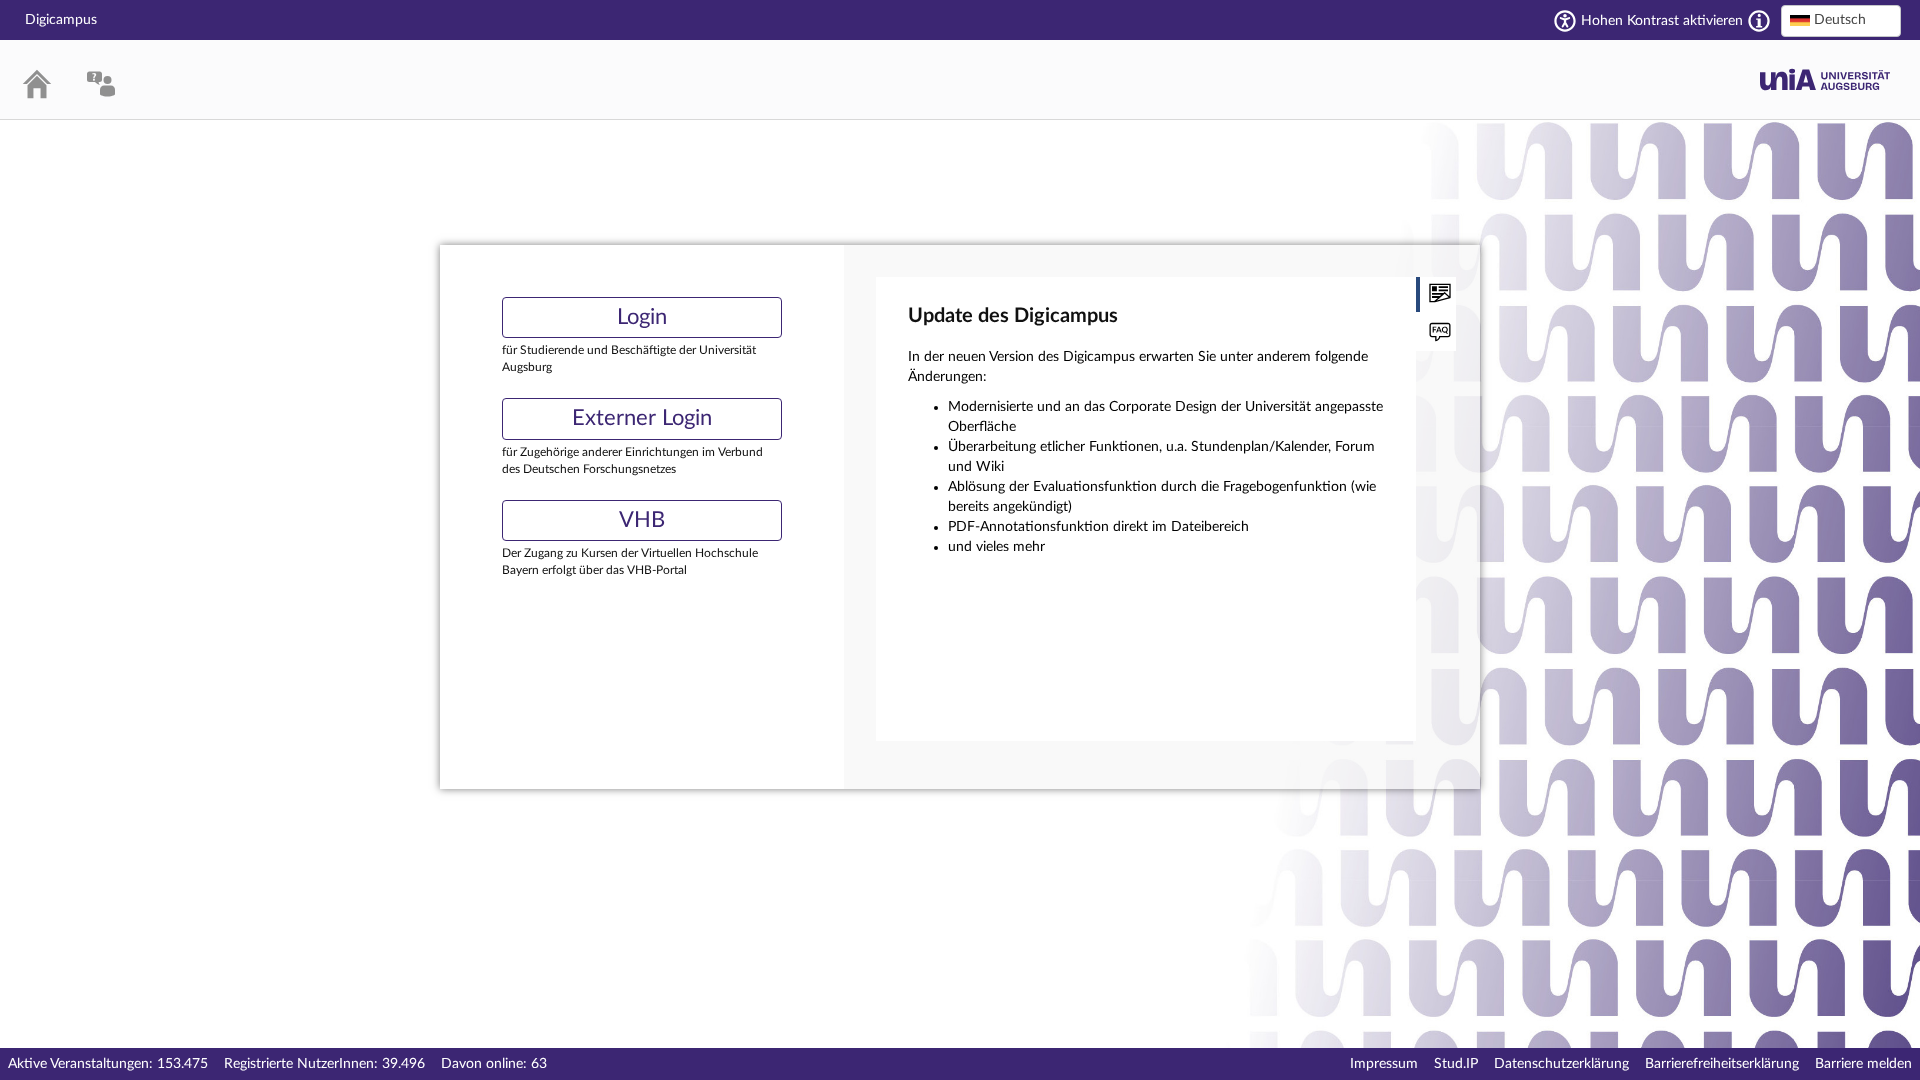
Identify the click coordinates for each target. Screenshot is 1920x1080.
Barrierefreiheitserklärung (1722, 1064)
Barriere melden (1863, 1064)
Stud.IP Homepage (1825, 79)
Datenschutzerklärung (1561, 1064)
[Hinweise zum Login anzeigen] (1436, 333)
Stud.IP (1456, 1064)
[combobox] (1841, 21)
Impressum (1384, 1064)
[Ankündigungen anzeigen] (1436, 294)
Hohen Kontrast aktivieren (1662, 21)
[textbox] (1841, 20)
